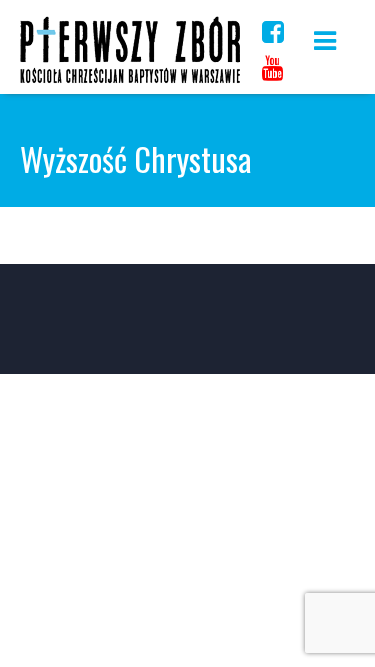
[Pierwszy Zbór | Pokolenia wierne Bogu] (130, 82)
